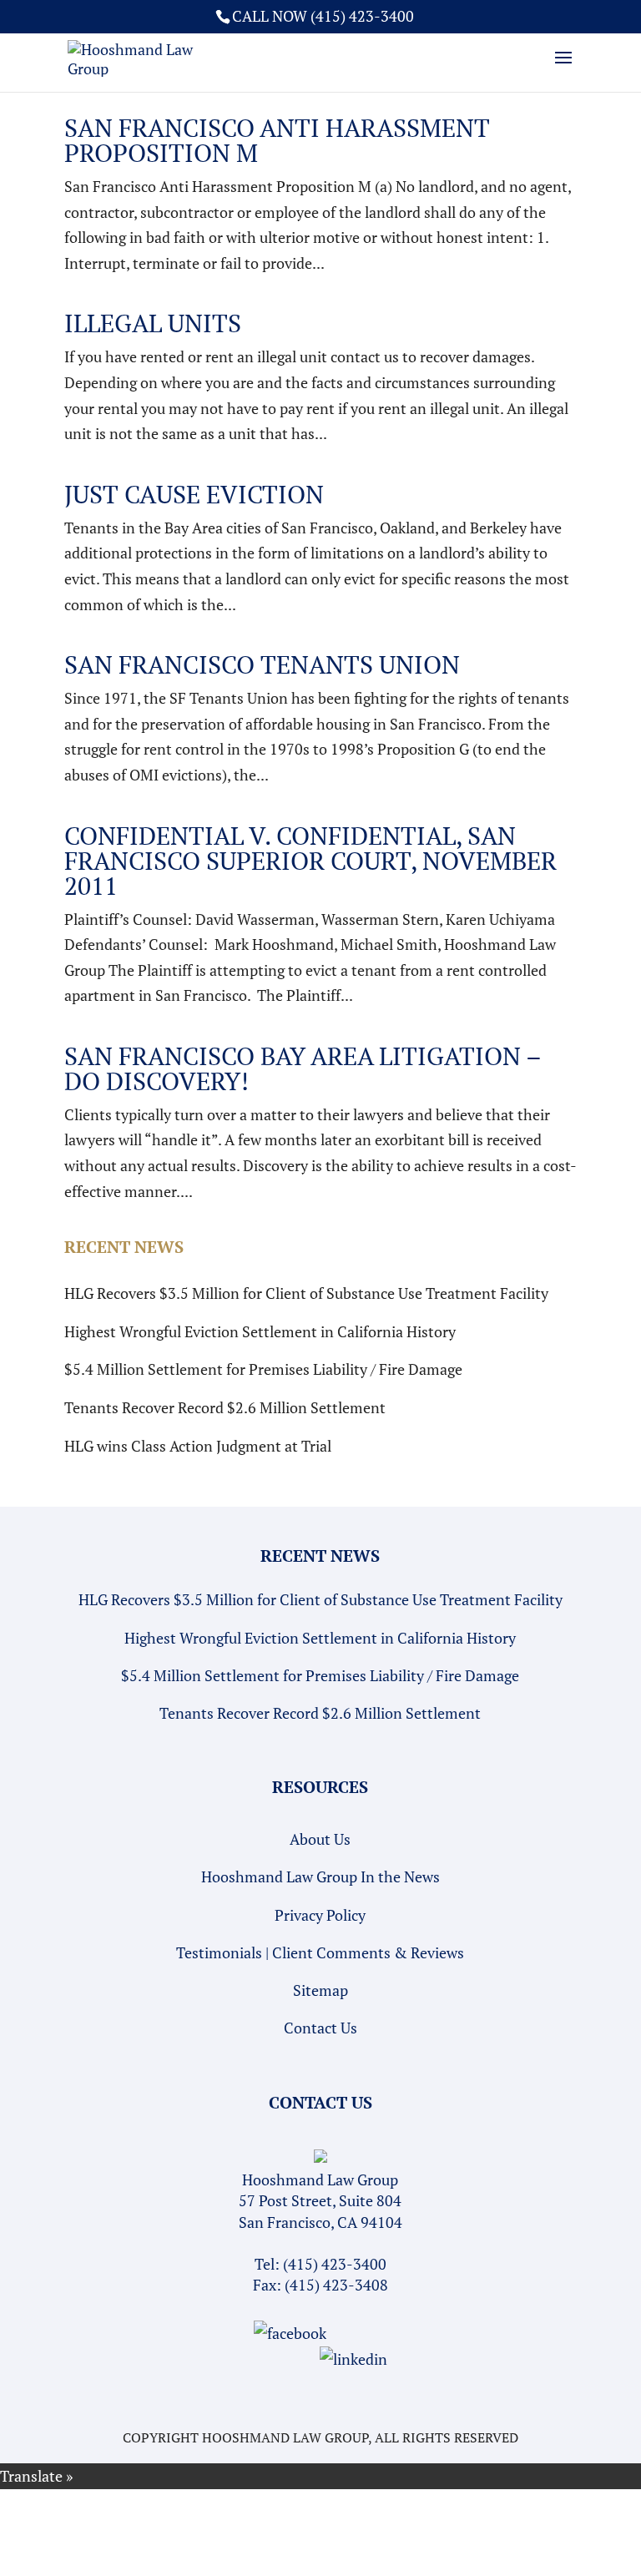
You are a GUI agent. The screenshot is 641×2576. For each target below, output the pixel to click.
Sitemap (320, 1990)
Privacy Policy (320, 1915)
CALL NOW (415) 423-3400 (323, 16)
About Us (320, 1839)
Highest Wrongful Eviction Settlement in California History (260, 1331)
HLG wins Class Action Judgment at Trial (198, 1446)
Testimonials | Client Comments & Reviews (320, 1952)
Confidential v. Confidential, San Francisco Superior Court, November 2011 (310, 861)
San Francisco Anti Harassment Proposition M (277, 140)
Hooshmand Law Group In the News (320, 1876)
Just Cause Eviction (194, 494)
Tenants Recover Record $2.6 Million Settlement (225, 1407)
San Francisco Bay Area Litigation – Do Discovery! (303, 1068)
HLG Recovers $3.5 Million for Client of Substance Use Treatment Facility (306, 1293)
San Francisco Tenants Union (262, 664)
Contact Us (320, 2028)
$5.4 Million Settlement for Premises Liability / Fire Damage (263, 1369)
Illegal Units (153, 323)
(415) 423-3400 (335, 2264)
